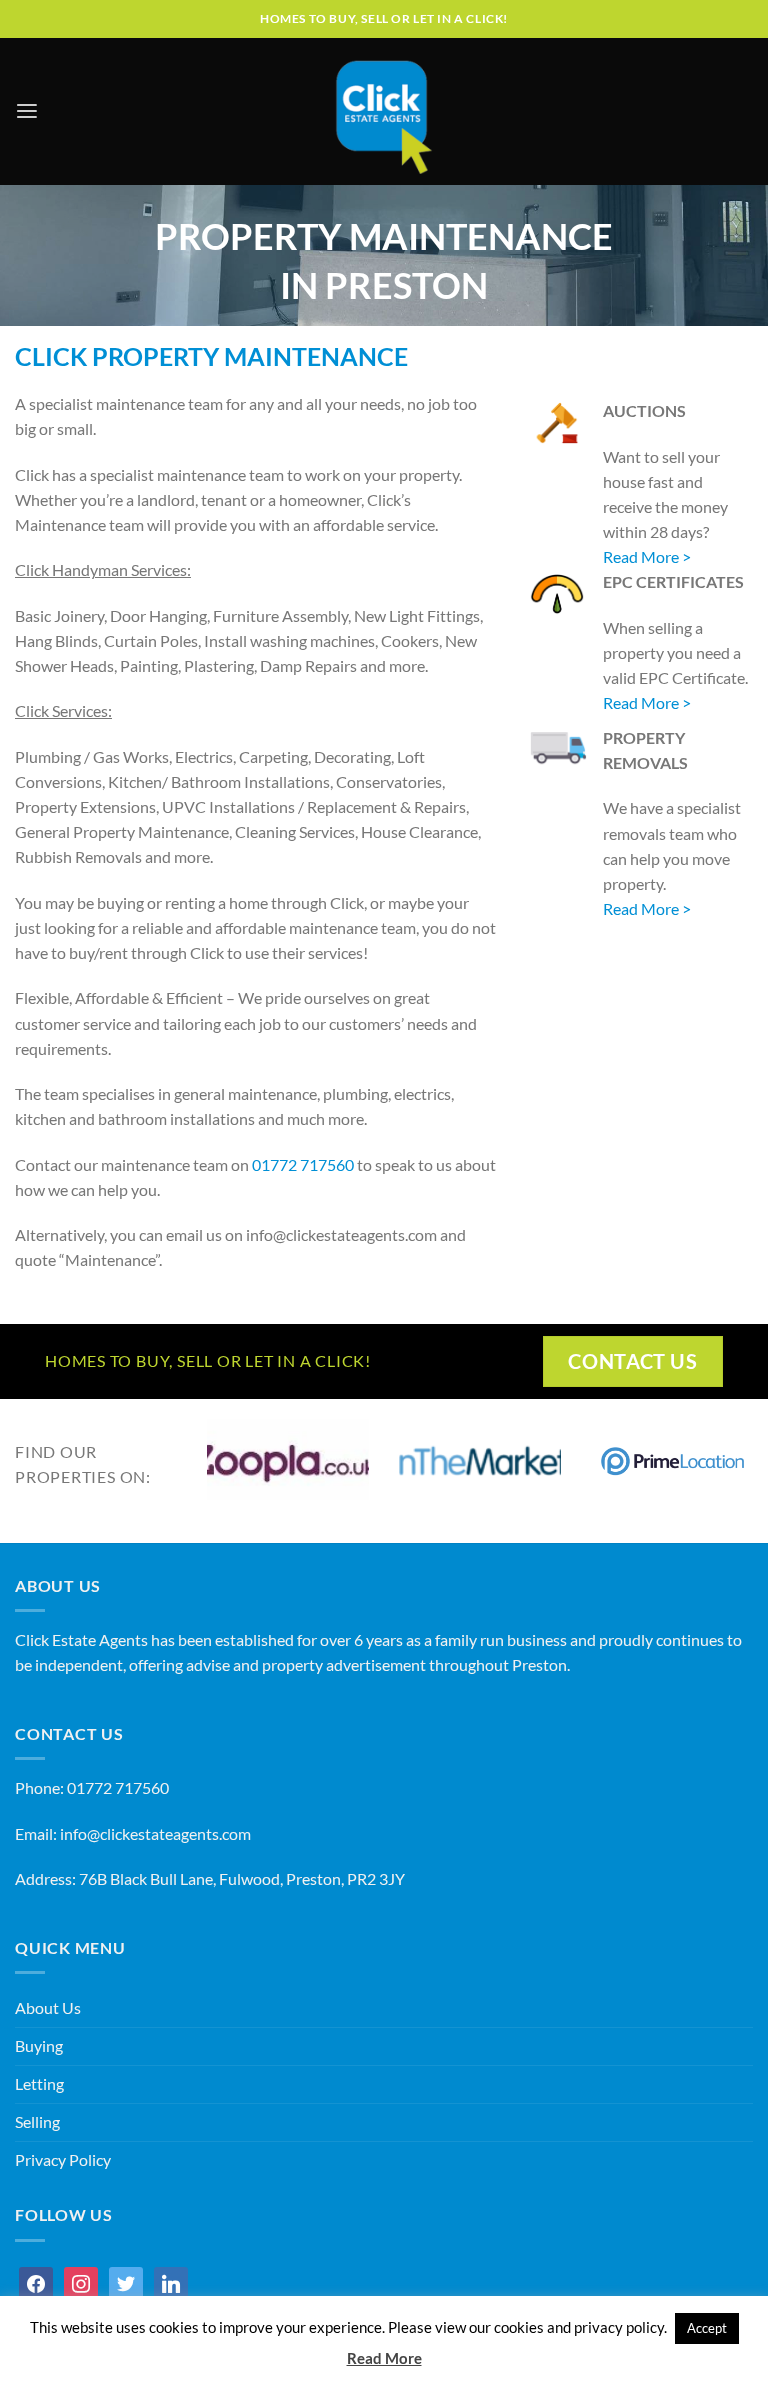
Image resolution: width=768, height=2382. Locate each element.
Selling (37, 2122)
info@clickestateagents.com (155, 1834)
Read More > (648, 557)
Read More (384, 2358)
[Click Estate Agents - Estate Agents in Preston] (384, 111)
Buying (39, 2046)
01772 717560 (303, 1165)
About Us (48, 2008)
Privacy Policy (63, 2160)
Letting (39, 2084)
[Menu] (27, 111)
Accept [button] (707, 2328)
